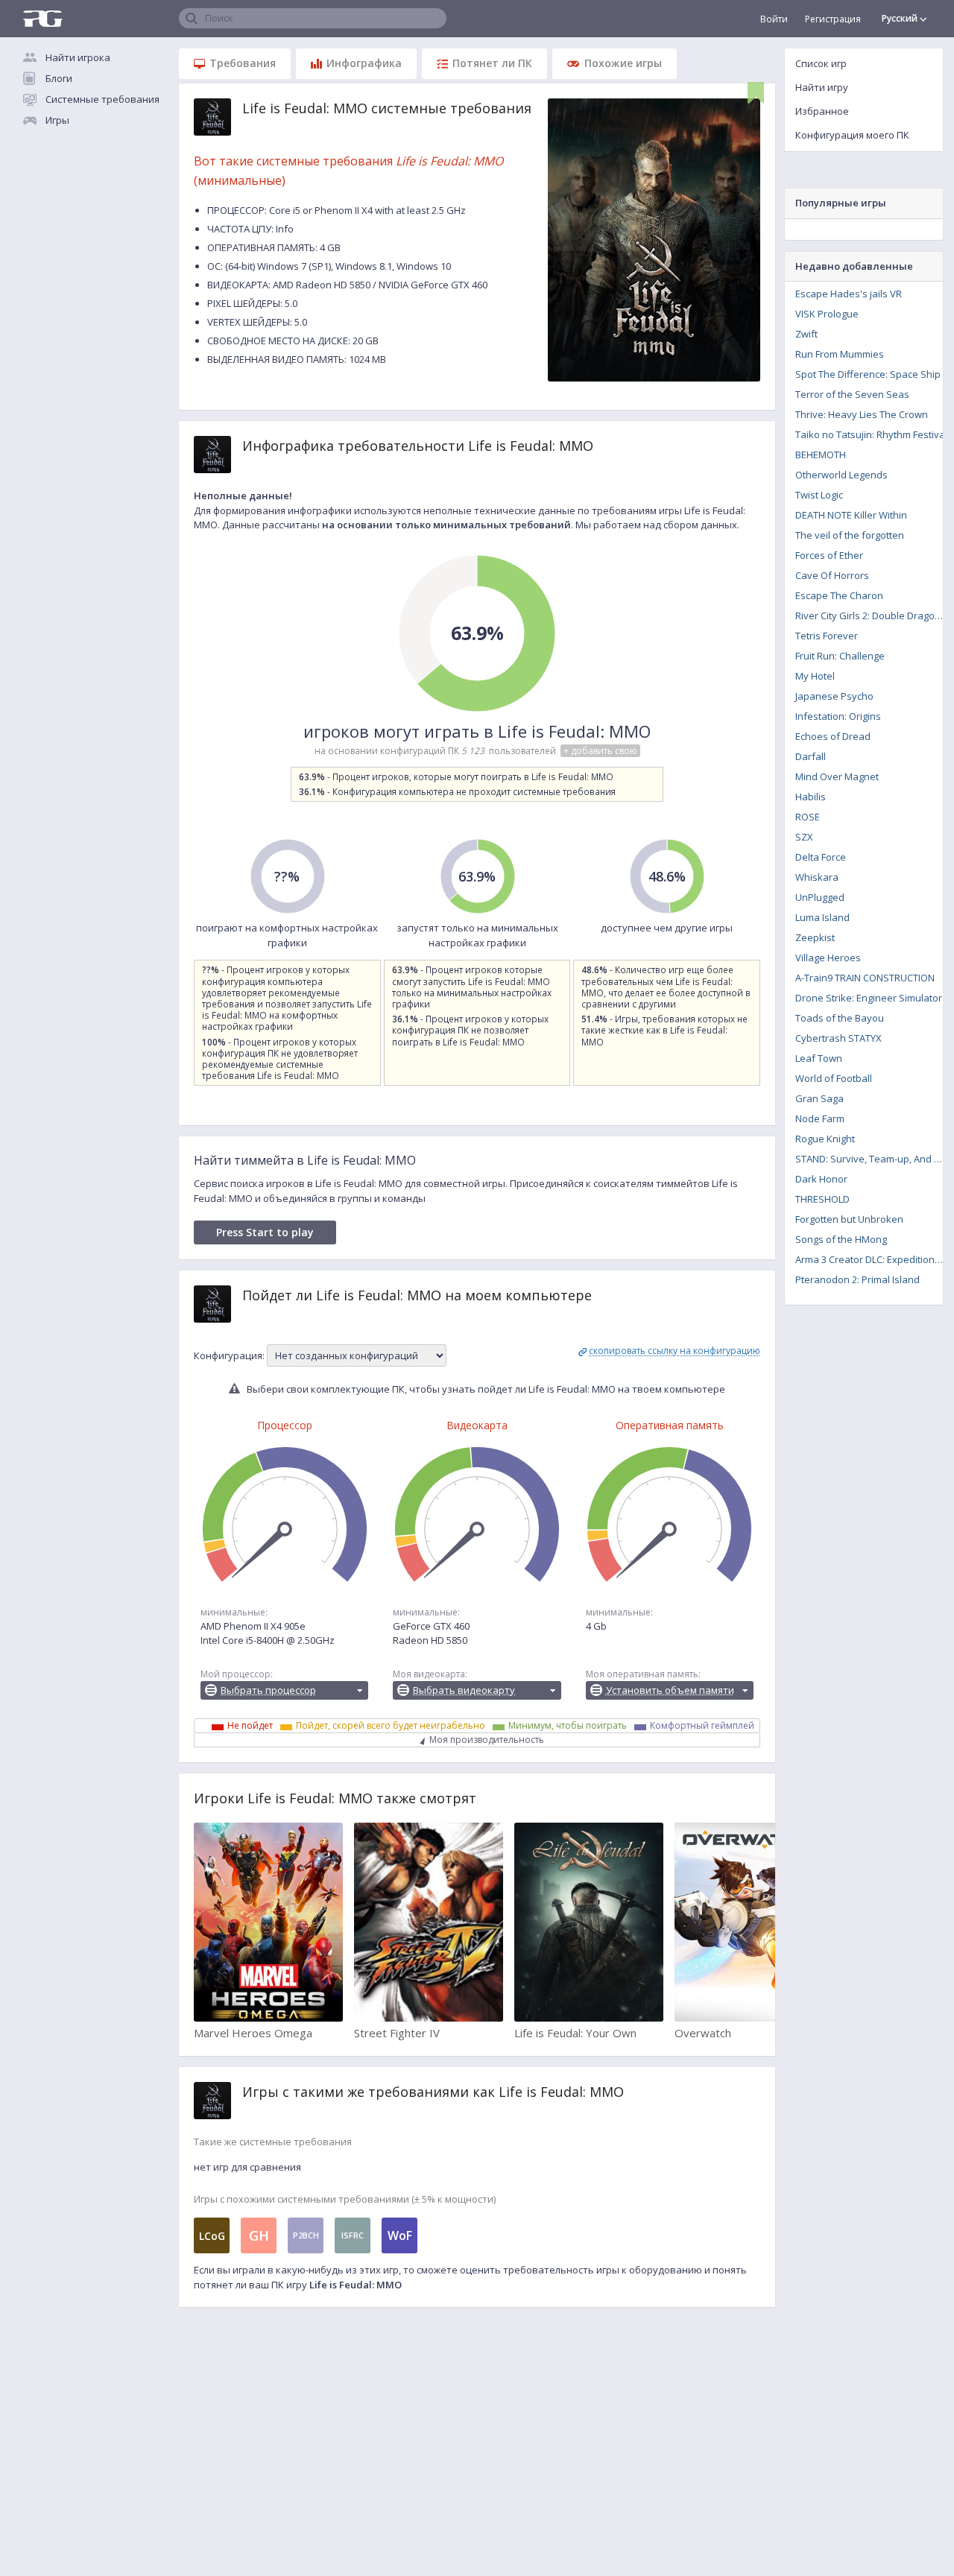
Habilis (811, 797)
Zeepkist (815, 937)
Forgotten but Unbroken (849, 1219)
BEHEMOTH (821, 455)
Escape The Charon (839, 595)
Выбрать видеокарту (464, 1690)
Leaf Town (819, 1058)
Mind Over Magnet (837, 776)
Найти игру (822, 87)
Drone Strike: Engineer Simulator (869, 998)
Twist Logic (819, 495)
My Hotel (815, 676)
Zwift (806, 334)
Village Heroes (828, 958)
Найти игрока (78, 57)
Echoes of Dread (833, 736)
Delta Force (821, 857)
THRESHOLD (822, 1199)
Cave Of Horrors (832, 575)
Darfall (811, 756)
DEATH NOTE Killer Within (851, 515)
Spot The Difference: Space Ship (868, 374)
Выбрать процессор (268, 1690)
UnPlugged (820, 897)
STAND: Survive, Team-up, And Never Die (874, 1159)
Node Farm (820, 1118)
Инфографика (364, 63)
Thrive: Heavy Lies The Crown (862, 414)
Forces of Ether (829, 555)
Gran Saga (819, 1098)
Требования (243, 63)
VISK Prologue (827, 314)
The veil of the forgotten (850, 535)
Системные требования (102, 99)
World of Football (834, 1078)
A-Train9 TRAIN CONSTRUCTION (865, 978)
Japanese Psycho (834, 696)
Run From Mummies (840, 354)
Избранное (822, 111)
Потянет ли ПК (492, 63)
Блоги (59, 78)
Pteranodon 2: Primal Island (857, 1279)
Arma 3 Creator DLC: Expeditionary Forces (874, 1259)
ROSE (808, 817)
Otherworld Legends (841, 475)
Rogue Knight (825, 1139)
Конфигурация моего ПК (852, 135)
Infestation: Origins (838, 716)
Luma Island (822, 917)
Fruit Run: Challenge (840, 656)
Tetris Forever (827, 636)
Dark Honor (821, 1179)
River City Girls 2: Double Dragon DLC (874, 615)
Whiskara (817, 877)
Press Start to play (265, 1232)
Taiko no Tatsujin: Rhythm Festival (871, 434)
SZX (804, 837)
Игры (57, 120)
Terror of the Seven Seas (852, 394)
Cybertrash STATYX (838, 1038)
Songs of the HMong (841, 1239)
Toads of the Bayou (840, 1018)
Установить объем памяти (670, 1690)
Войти (774, 19)
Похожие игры (623, 63)
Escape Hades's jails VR (849, 294)
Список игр (821, 63)
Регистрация (833, 19)
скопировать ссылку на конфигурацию (675, 1351)
